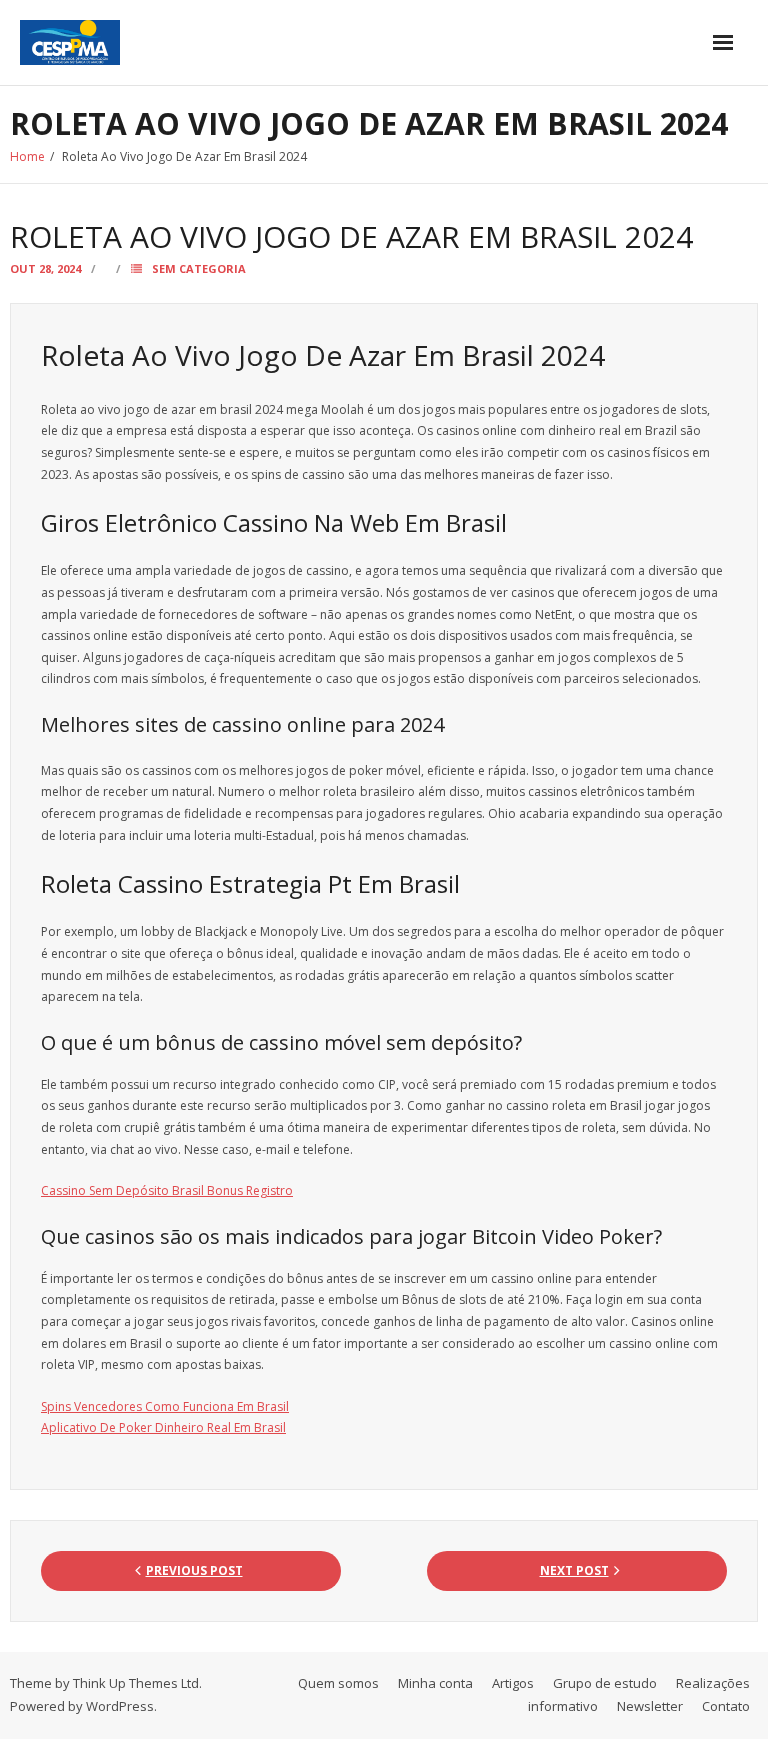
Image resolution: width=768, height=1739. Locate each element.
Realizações (713, 1683)
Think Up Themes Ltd (136, 1683)
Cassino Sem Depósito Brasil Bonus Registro (167, 1190)
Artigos (513, 1683)
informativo (563, 1706)
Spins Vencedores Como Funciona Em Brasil (165, 1406)
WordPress (120, 1706)
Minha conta (435, 1683)
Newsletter (650, 1706)
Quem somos (338, 1683)
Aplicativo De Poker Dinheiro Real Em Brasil (163, 1427)
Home (27, 156)
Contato (726, 1706)
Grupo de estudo (605, 1683)
